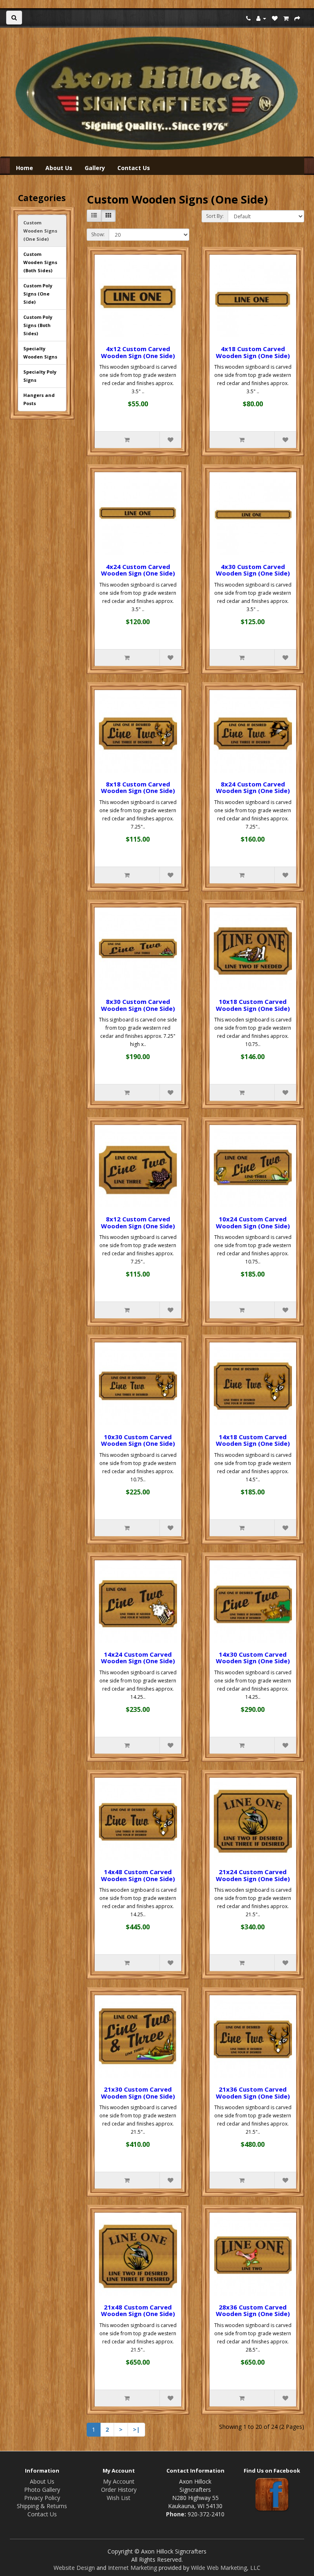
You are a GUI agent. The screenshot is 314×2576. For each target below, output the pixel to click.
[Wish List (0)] (275, 18)
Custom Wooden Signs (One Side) (40, 231)
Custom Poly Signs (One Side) (38, 294)
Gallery (95, 168)
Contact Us (134, 168)
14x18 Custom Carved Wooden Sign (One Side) (253, 1440)
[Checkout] (297, 18)
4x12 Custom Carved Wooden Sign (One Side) (138, 352)
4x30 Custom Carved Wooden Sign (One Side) (253, 570)
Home (25, 168)
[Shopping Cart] (286, 18)
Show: (98, 234)
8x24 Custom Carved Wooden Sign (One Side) (253, 787)
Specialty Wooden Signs (40, 353)
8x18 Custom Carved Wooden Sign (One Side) (138, 787)
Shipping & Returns (42, 2506)
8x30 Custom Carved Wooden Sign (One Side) (138, 1005)
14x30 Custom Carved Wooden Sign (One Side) (253, 1658)
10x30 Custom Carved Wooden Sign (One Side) (138, 1440)
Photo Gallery (42, 2490)
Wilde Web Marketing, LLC (226, 2568)
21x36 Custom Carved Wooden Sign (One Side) (253, 2093)
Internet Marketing (132, 2568)
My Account (119, 2481)
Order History (119, 2490)
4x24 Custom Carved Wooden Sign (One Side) (138, 570)
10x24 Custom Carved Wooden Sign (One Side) (253, 1222)
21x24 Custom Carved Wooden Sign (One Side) (253, 1875)
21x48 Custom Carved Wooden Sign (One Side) (138, 2311)
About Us (59, 168)
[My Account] (261, 18)
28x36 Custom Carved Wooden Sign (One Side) (253, 2311)
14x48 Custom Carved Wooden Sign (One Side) (138, 1875)
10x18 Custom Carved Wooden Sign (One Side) (253, 1005)
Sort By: (215, 216)
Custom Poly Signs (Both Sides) (38, 325)
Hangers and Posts (39, 399)
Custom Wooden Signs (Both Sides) (40, 262)
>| (136, 2429)
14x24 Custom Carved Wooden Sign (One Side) (138, 1658)
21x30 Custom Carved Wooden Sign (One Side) (138, 2093)
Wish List (119, 2498)
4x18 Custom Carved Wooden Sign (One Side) (253, 352)
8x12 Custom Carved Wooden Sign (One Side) (138, 1222)
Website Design (74, 2568)
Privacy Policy (42, 2498)
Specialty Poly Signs (40, 376)
